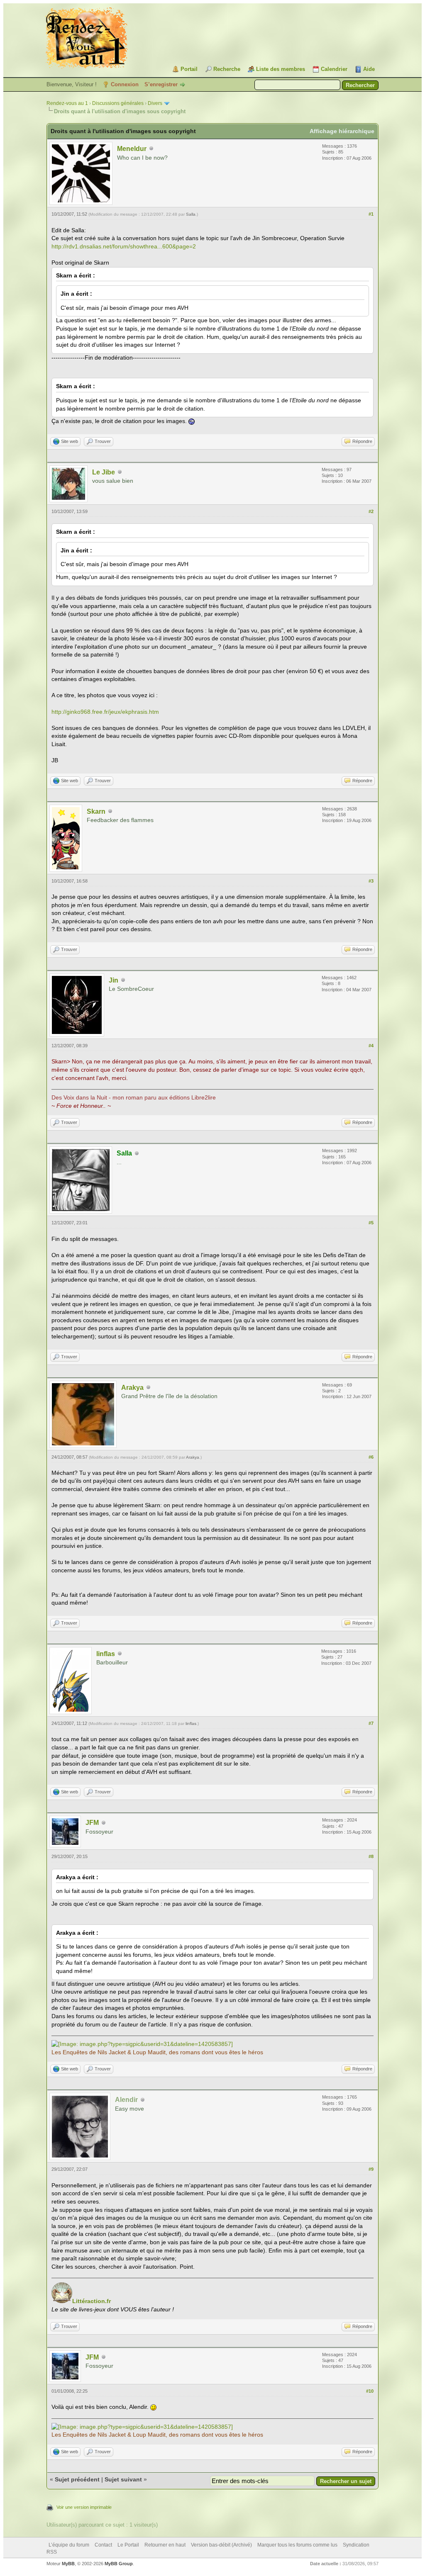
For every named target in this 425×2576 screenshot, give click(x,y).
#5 (371, 1223)
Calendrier (334, 69)
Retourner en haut (165, 2545)
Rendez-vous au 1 (67, 103)
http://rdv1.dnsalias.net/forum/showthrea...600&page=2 (124, 246)
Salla (191, 214)
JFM (92, 1823)
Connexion (125, 84)
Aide (369, 69)
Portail (189, 69)
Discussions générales (118, 103)
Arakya (132, 1388)
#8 (371, 1856)
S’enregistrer (161, 84)
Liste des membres (281, 69)
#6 (371, 1457)
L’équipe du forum (69, 2545)
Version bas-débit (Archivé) (221, 2545)
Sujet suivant (123, 2479)
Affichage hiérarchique (342, 131)
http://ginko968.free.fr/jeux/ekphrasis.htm (105, 712)
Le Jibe (104, 472)
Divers (155, 103)
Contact (103, 2545)
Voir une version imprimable (84, 2507)
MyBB (68, 2564)
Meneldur (132, 149)
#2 (371, 511)
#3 (371, 881)
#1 (371, 214)
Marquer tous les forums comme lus (297, 2545)
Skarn (96, 811)
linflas (106, 1654)
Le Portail (128, 2545)
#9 (371, 2169)
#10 (370, 2391)
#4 (371, 1046)
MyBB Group (119, 2564)
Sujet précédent (77, 2479)
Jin (114, 980)
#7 (371, 1723)
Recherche (227, 69)
